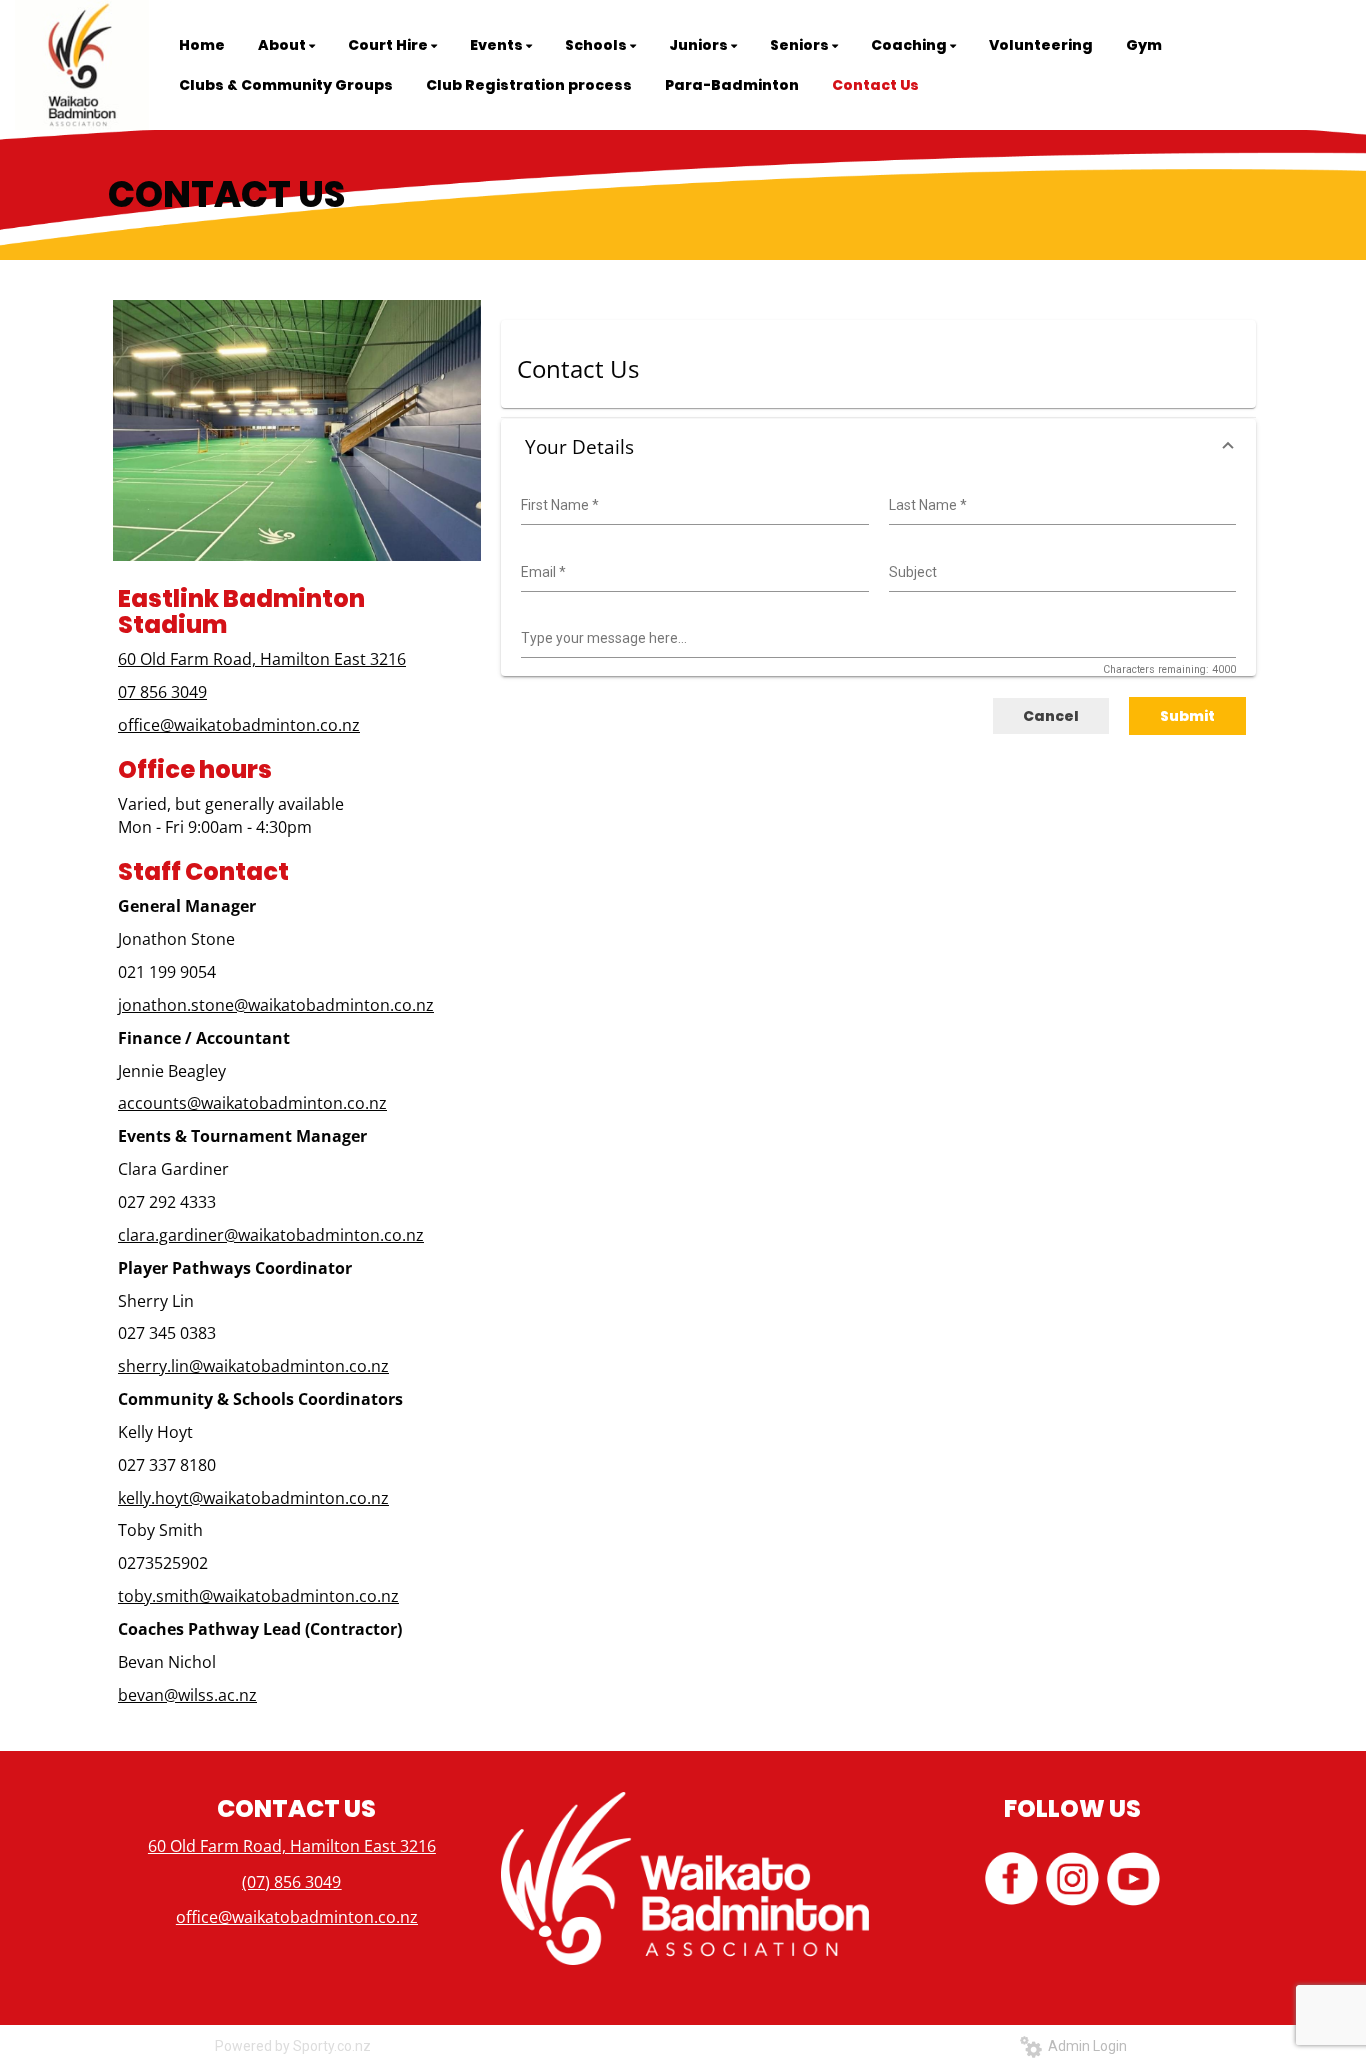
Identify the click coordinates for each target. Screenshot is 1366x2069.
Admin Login (1084, 2046)
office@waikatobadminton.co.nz (239, 725)
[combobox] (692, 506)
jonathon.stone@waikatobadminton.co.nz (276, 1005)
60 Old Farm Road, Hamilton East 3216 (262, 659)
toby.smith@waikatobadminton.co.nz (258, 1596)
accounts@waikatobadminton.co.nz (252, 1103)
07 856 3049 (162, 692)
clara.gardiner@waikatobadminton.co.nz (271, 1235)
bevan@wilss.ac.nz (187, 1695)
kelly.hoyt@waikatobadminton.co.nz (253, 1498)
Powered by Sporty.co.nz (293, 2046)
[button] (879, 447)
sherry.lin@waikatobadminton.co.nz (253, 1366)
